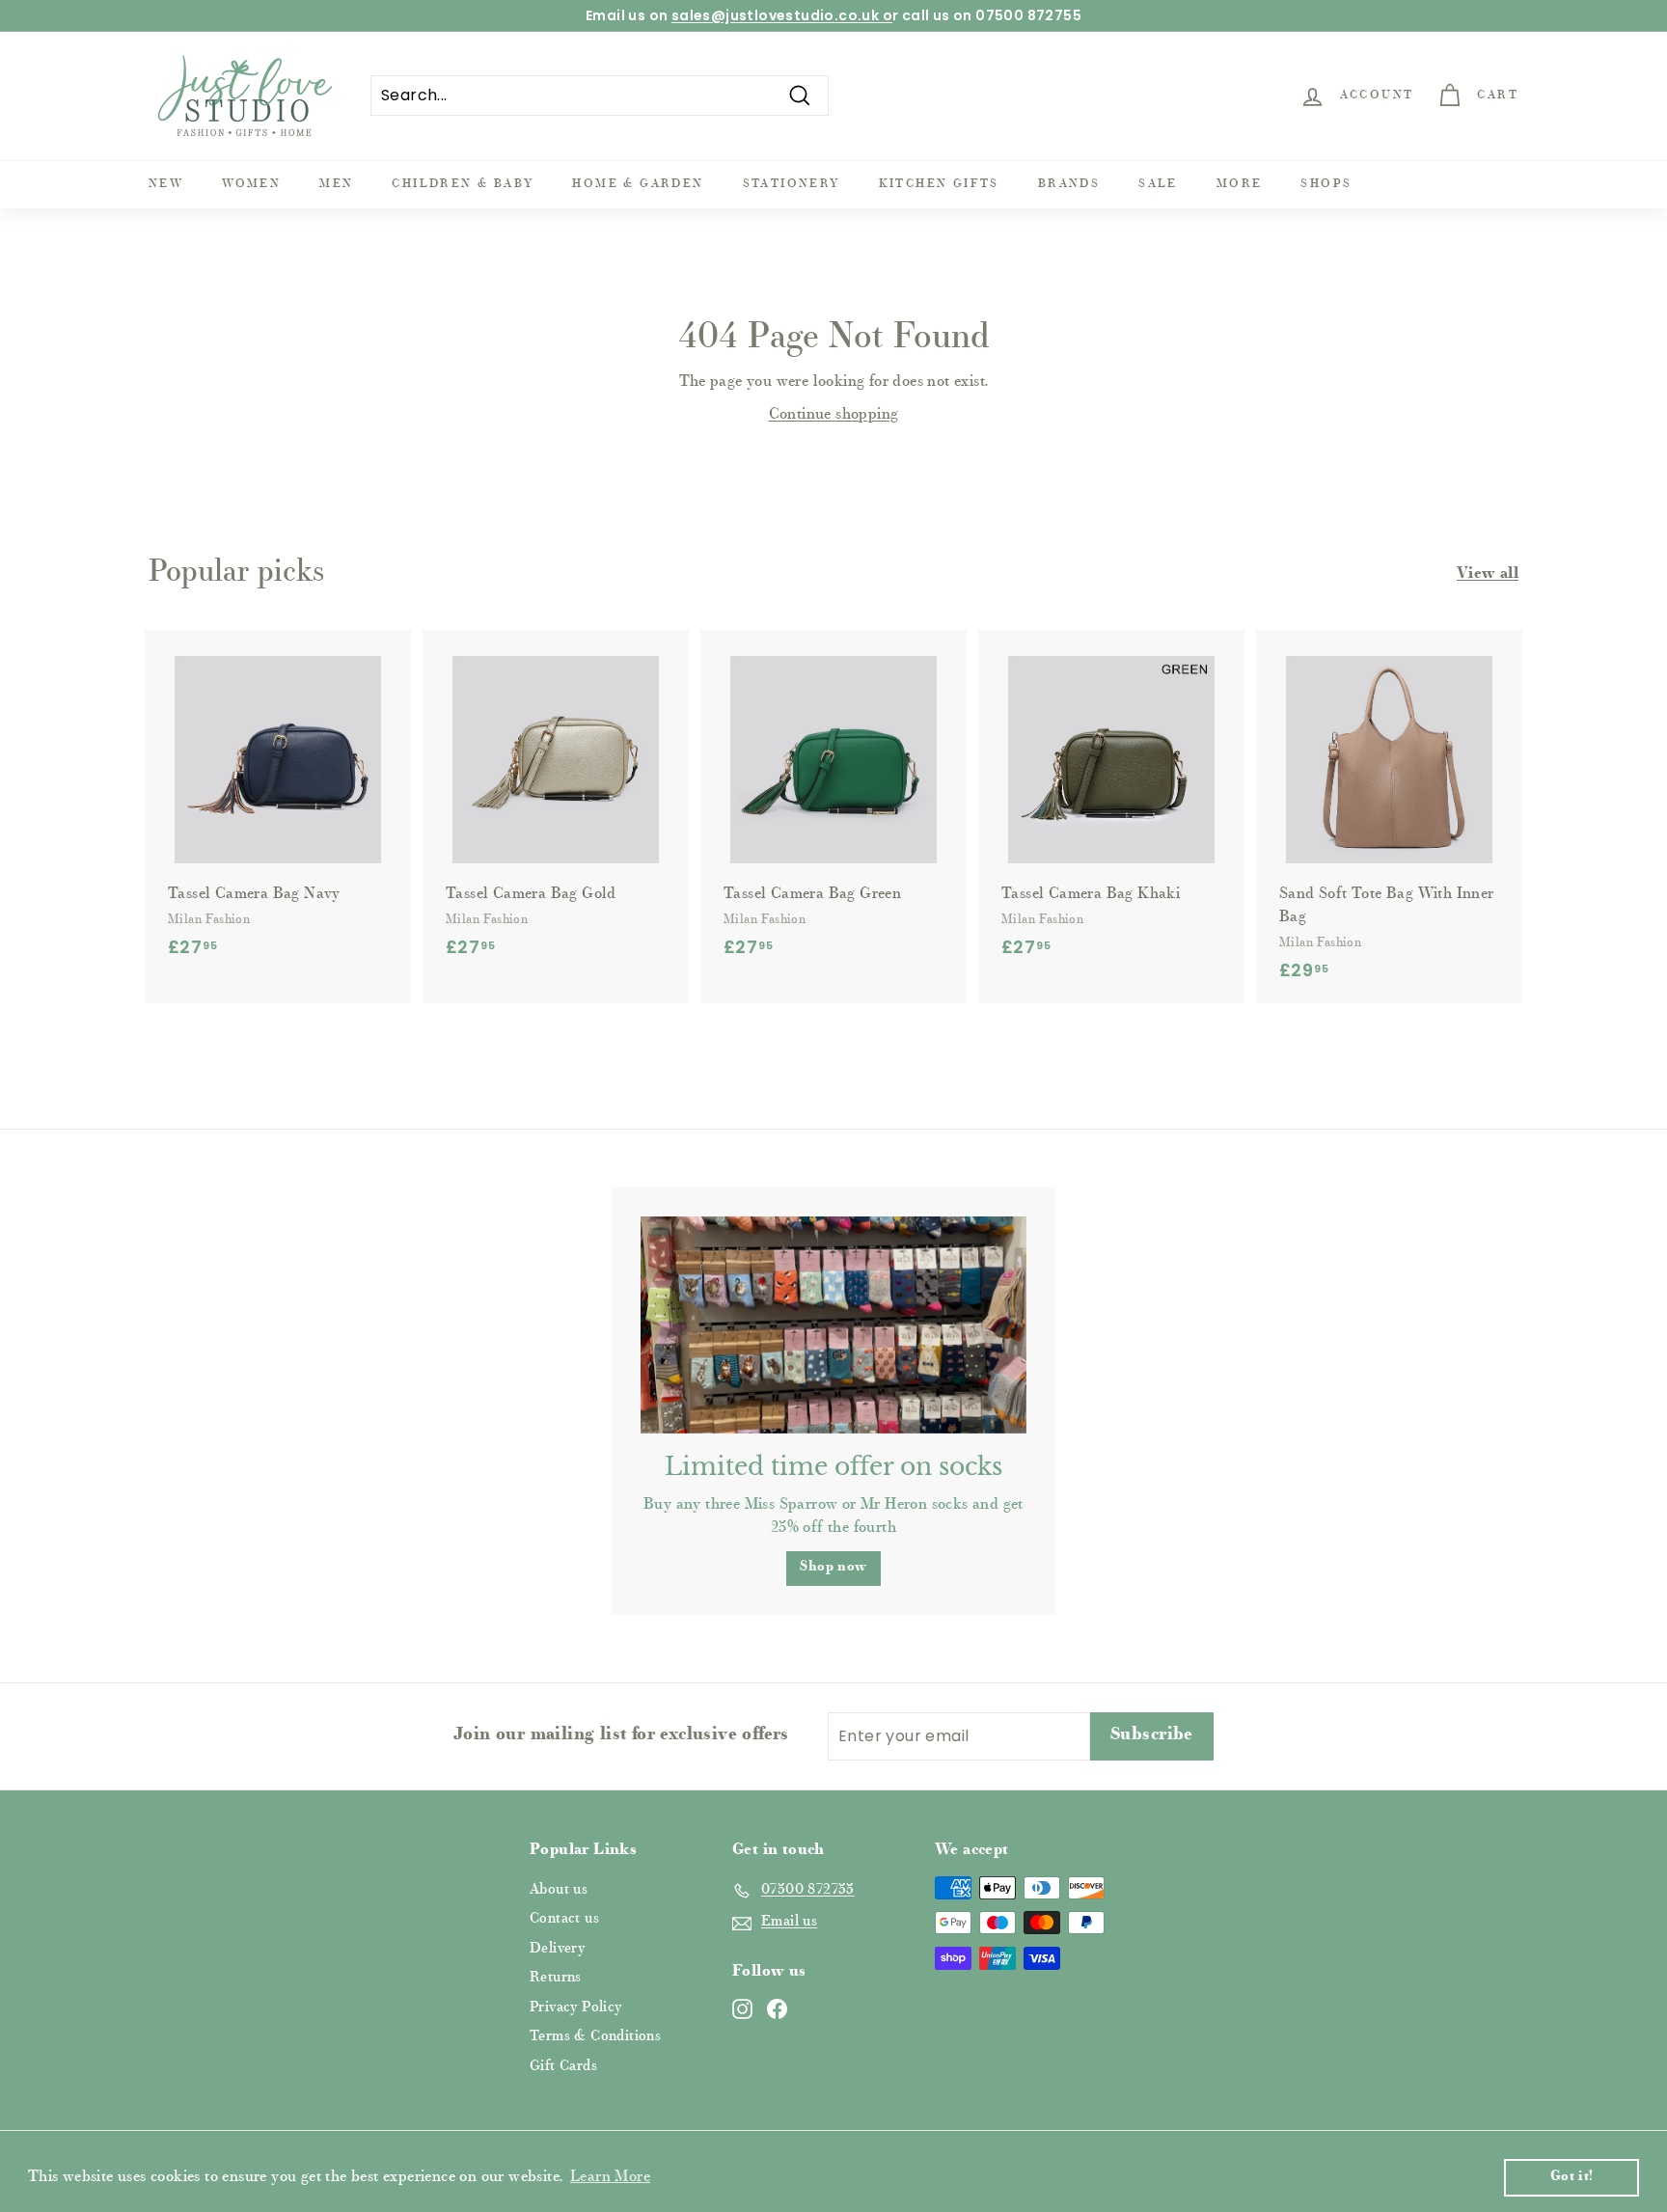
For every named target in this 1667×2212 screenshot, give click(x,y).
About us (559, 1890)
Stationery (792, 184)
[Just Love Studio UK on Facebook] (777, 2009)
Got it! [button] (1572, 2177)
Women (251, 184)
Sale (1158, 184)
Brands (1069, 184)
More (1240, 184)
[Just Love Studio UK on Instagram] (742, 2009)
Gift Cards (563, 2067)
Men (336, 184)
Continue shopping (834, 415)
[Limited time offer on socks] (833, 1325)
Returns (556, 1978)
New (166, 184)
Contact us (564, 1919)
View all (1488, 574)
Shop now (833, 1568)
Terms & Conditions (595, 2037)
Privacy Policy (576, 2008)
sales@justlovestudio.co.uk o (782, 15)
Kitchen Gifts (939, 184)
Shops (1326, 184)
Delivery (557, 1949)
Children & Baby (463, 184)
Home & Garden (638, 184)
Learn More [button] (610, 2177)
